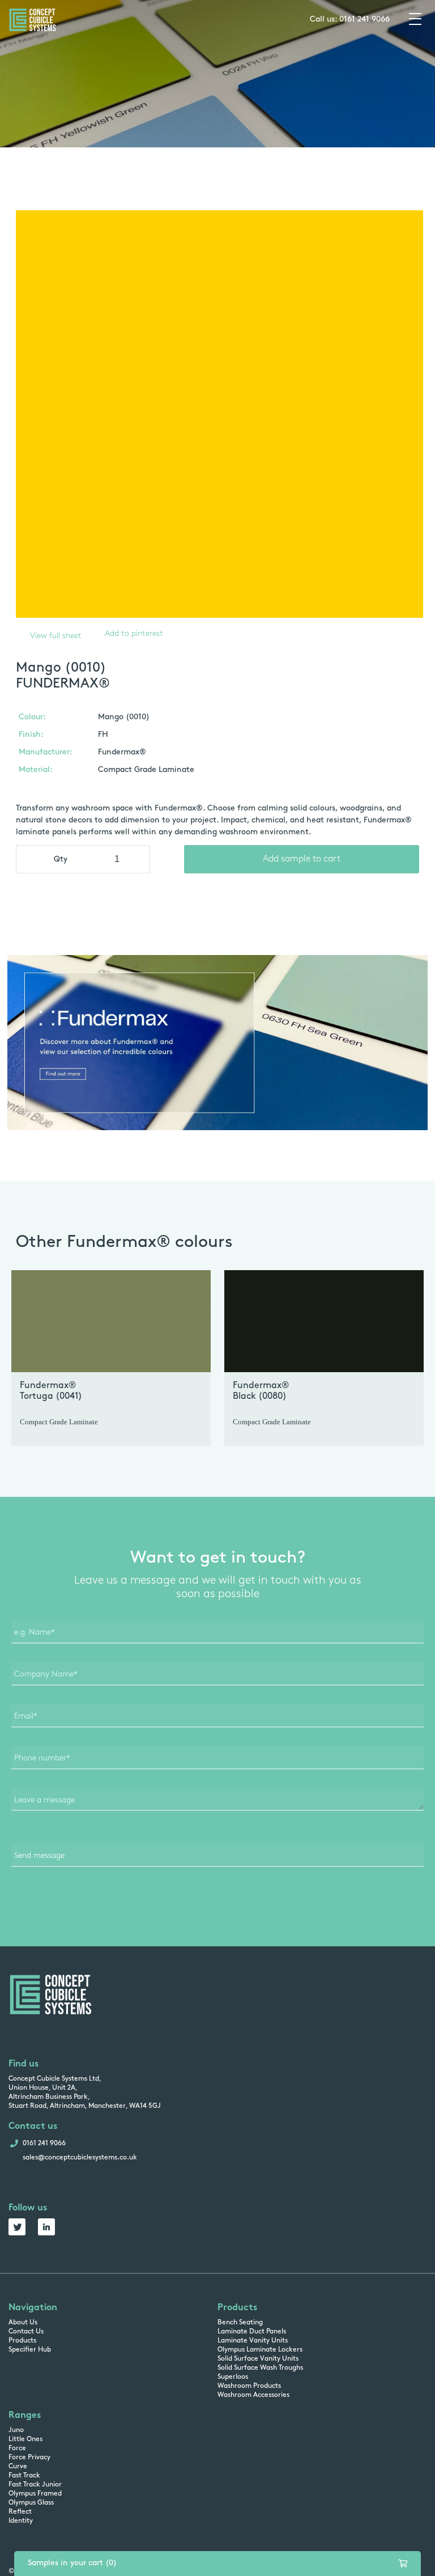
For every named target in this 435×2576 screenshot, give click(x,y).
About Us (23, 2323)
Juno (16, 2430)
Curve (18, 2467)
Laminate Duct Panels (252, 2332)
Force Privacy (29, 2458)
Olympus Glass (31, 2503)
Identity (21, 2521)
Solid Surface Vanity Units (258, 2359)
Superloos (233, 2377)
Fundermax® (122, 752)
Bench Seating (240, 2323)
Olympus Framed (35, 2494)
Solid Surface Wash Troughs (260, 2368)
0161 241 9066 (364, 20)
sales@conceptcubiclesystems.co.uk (80, 2158)
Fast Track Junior (35, 2485)
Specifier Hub (30, 2350)
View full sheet (56, 636)
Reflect (20, 2512)
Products (22, 2341)
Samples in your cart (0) (72, 2563)
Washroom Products (249, 2386)
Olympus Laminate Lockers (260, 2350)
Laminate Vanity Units (253, 2341)
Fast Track (24, 2476)
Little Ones (25, 2439)
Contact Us (26, 2332)
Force (17, 2448)
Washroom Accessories (253, 2395)
